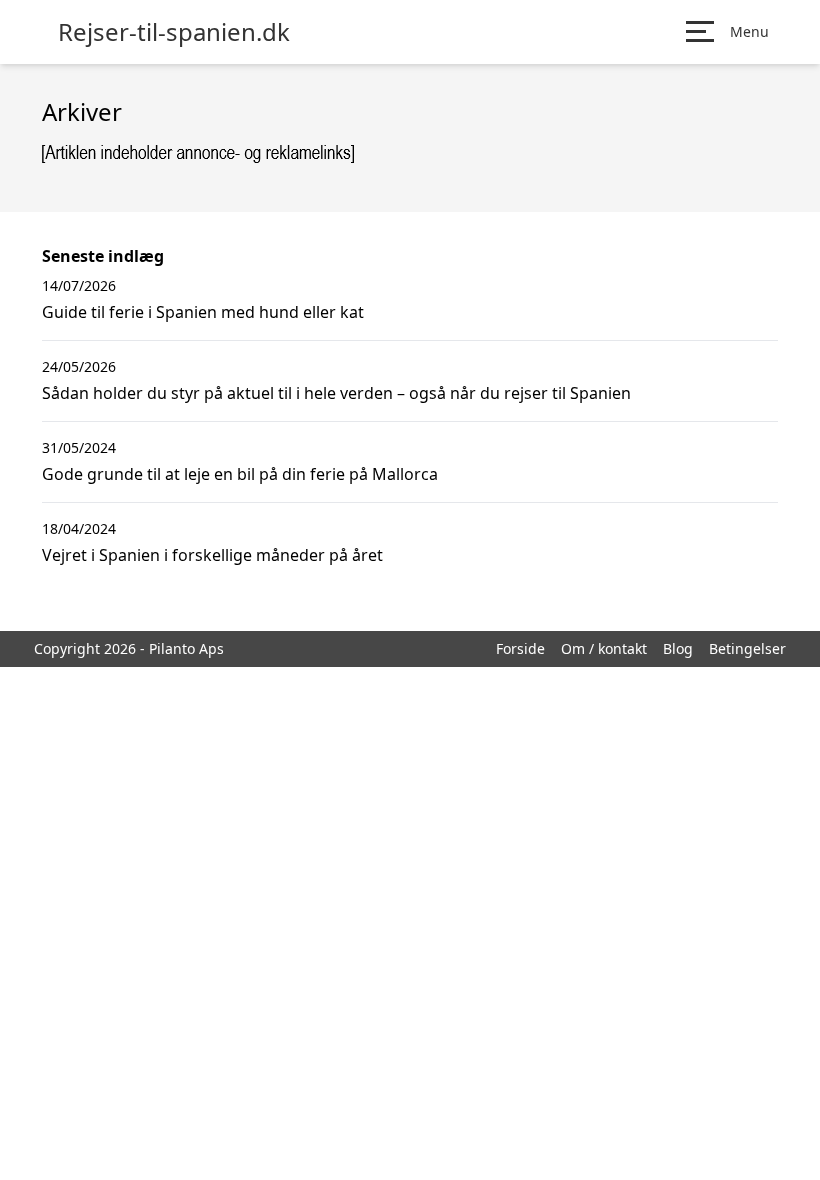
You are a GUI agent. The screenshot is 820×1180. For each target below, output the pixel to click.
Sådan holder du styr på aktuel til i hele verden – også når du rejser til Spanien (336, 393)
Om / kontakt (604, 648)
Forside (520, 648)
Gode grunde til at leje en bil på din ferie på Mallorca (240, 474)
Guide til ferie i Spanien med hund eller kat (203, 312)
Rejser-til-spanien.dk (174, 32)
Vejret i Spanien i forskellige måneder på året (212, 555)
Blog (678, 648)
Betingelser (747, 648)
